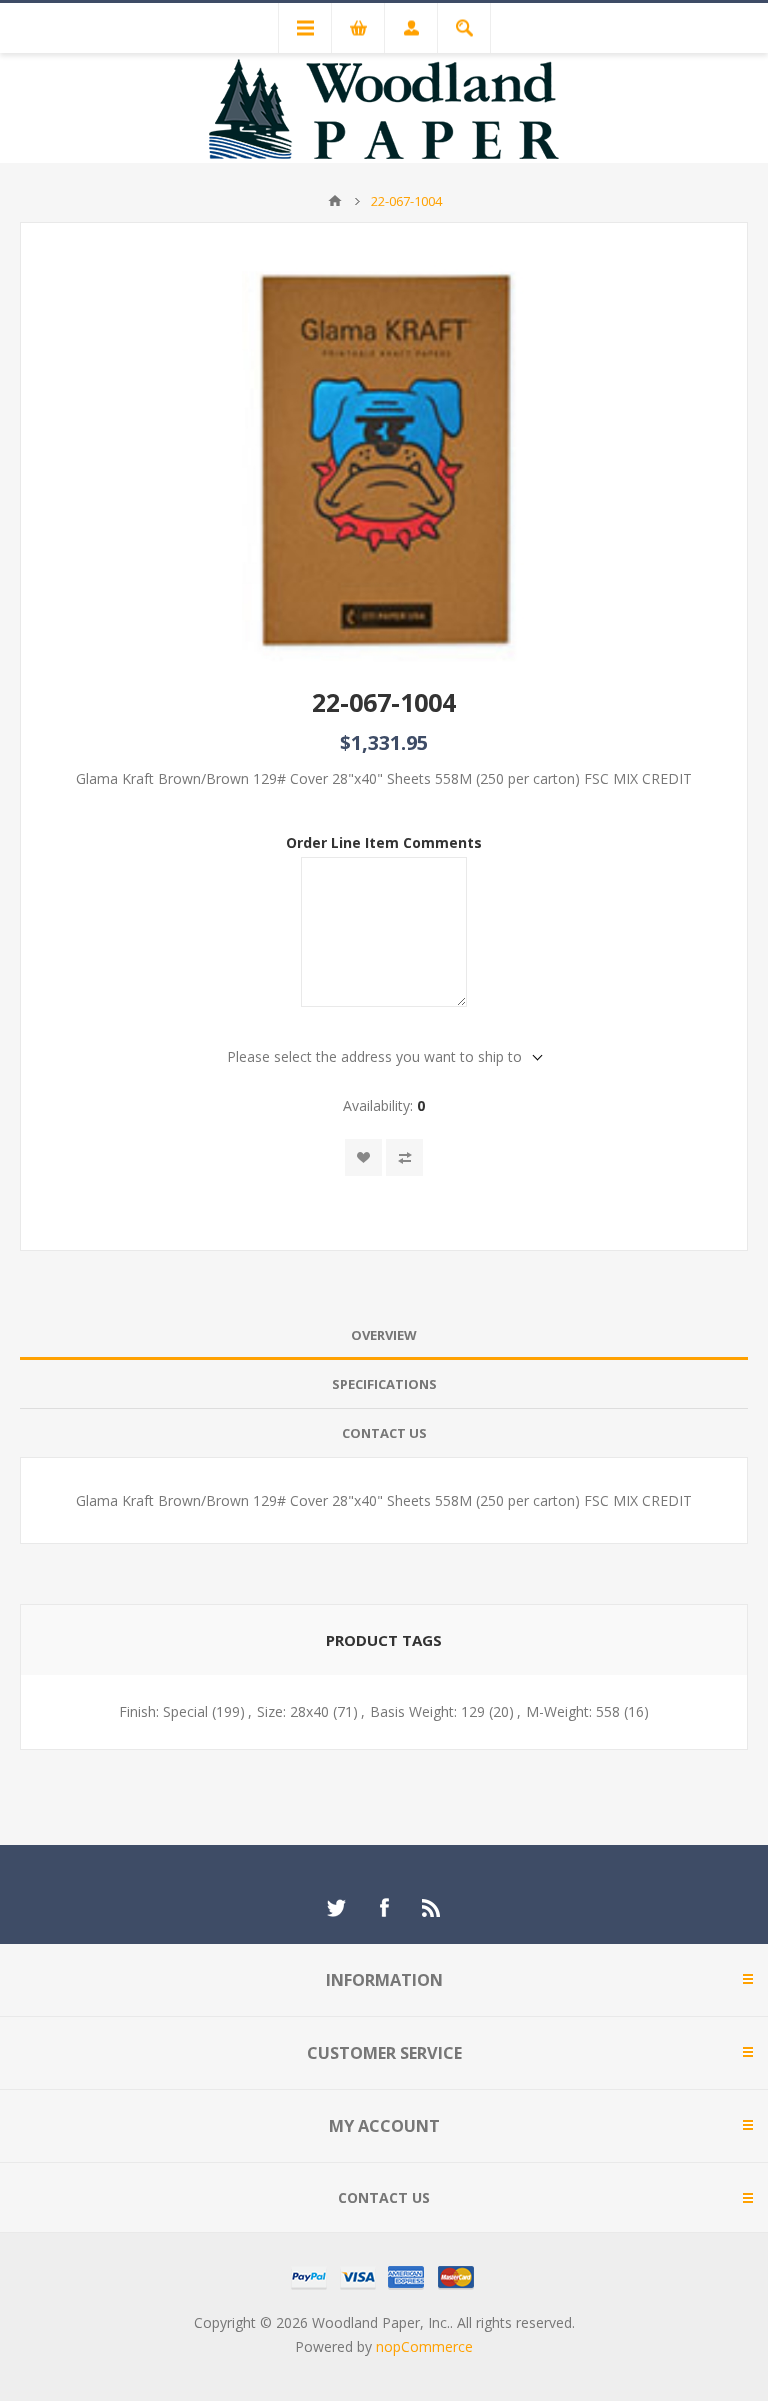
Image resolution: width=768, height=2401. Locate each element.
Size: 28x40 (293, 1711)
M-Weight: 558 (573, 1711)
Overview (384, 1335)
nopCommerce (424, 2346)
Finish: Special (163, 1711)
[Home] (335, 201)
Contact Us (384, 1433)
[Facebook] (384, 1908)
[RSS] (432, 1908)
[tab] (384, 1335)
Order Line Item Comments (384, 842)
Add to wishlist (363, 1157)
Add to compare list (404, 1157)
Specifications (384, 1384)
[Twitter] (336, 1908)
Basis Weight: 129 (427, 1711)
